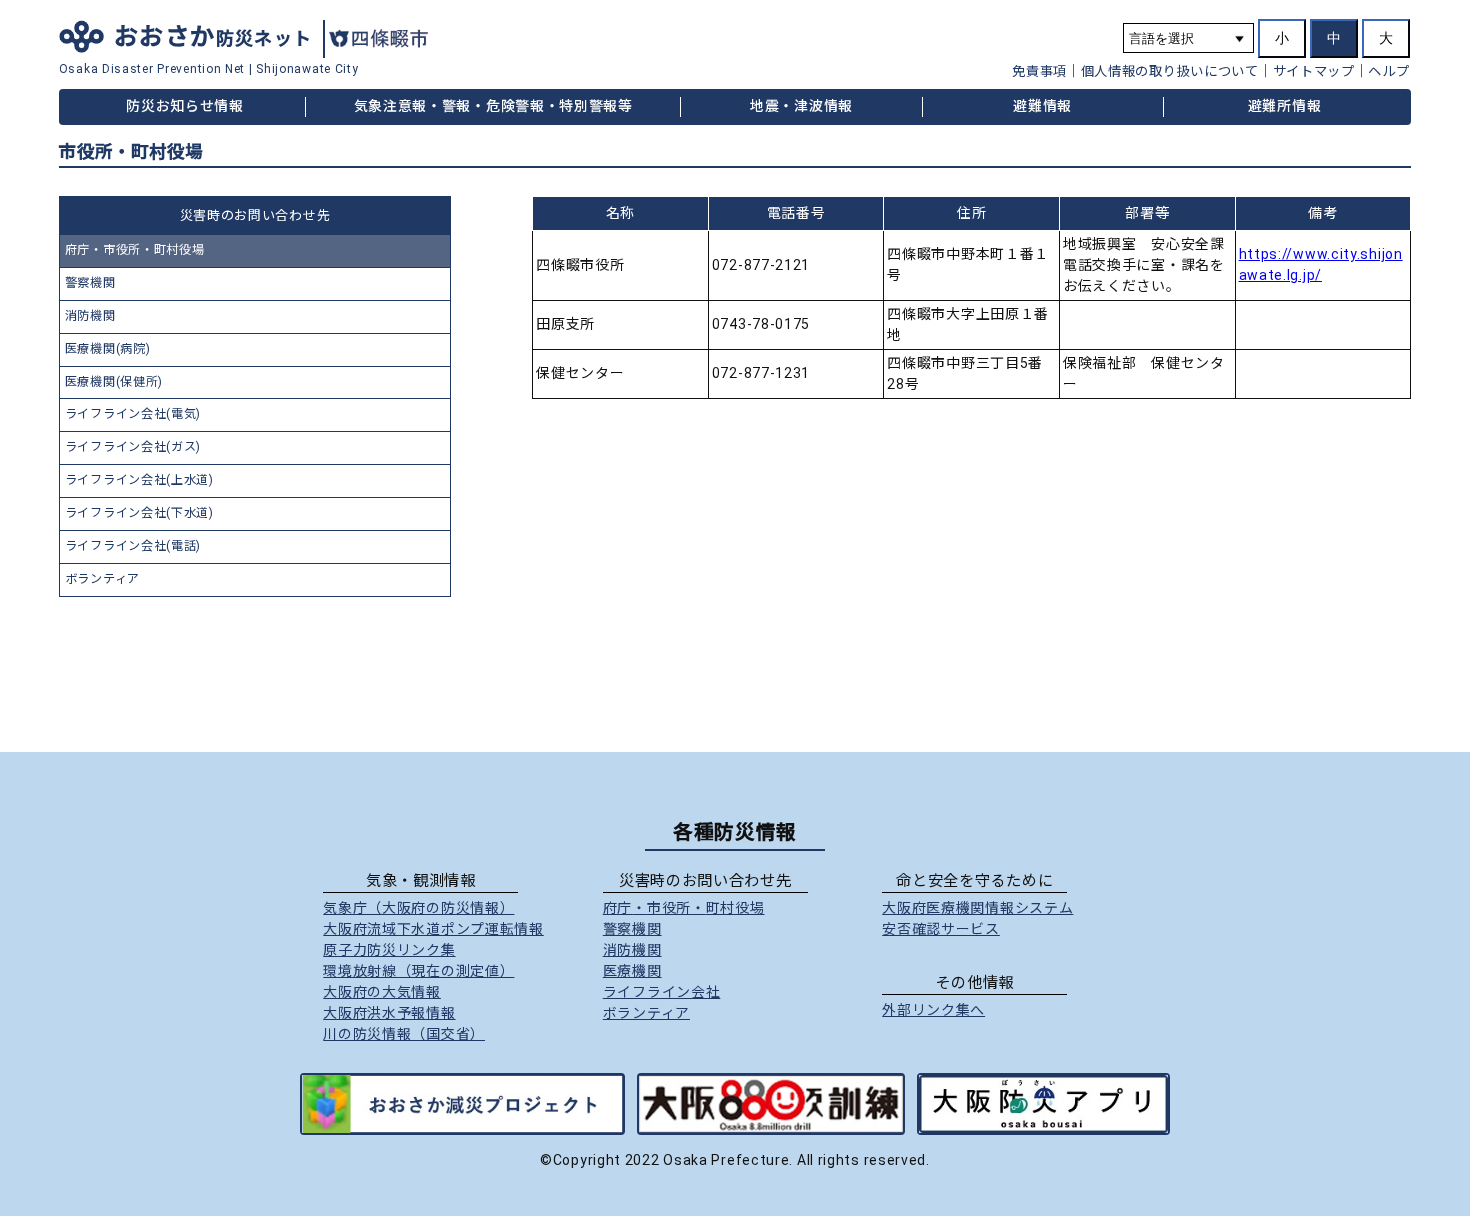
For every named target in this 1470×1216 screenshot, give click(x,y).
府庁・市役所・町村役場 (135, 250)
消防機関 (90, 316)
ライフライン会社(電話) (133, 546)
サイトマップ (1314, 71)
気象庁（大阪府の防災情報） (418, 908)
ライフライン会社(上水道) (139, 480)
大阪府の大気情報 (382, 992)
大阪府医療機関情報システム (977, 908)
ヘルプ (1388, 71)
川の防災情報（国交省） (404, 1034)
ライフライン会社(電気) (133, 414)
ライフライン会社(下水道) (139, 513)
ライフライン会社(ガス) (133, 447)
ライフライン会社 (662, 992)
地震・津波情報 (801, 106)
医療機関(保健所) (114, 382)
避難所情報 (1285, 106)
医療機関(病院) (108, 349)
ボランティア (102, 579)
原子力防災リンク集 (389, 950)
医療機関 (632, 971)
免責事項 (1039, 71)
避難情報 (1042, 106)
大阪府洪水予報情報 (389, 1013)
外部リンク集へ (933, 1010)
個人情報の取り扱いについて (1170, 71)
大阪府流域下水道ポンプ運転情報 (433, 929)
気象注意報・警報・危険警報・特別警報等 (493, 106)
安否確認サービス (941, 929)
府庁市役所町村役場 (684, 908)
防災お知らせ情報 (185, 106)
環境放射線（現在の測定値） (418, 971)
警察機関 (90, 283)
